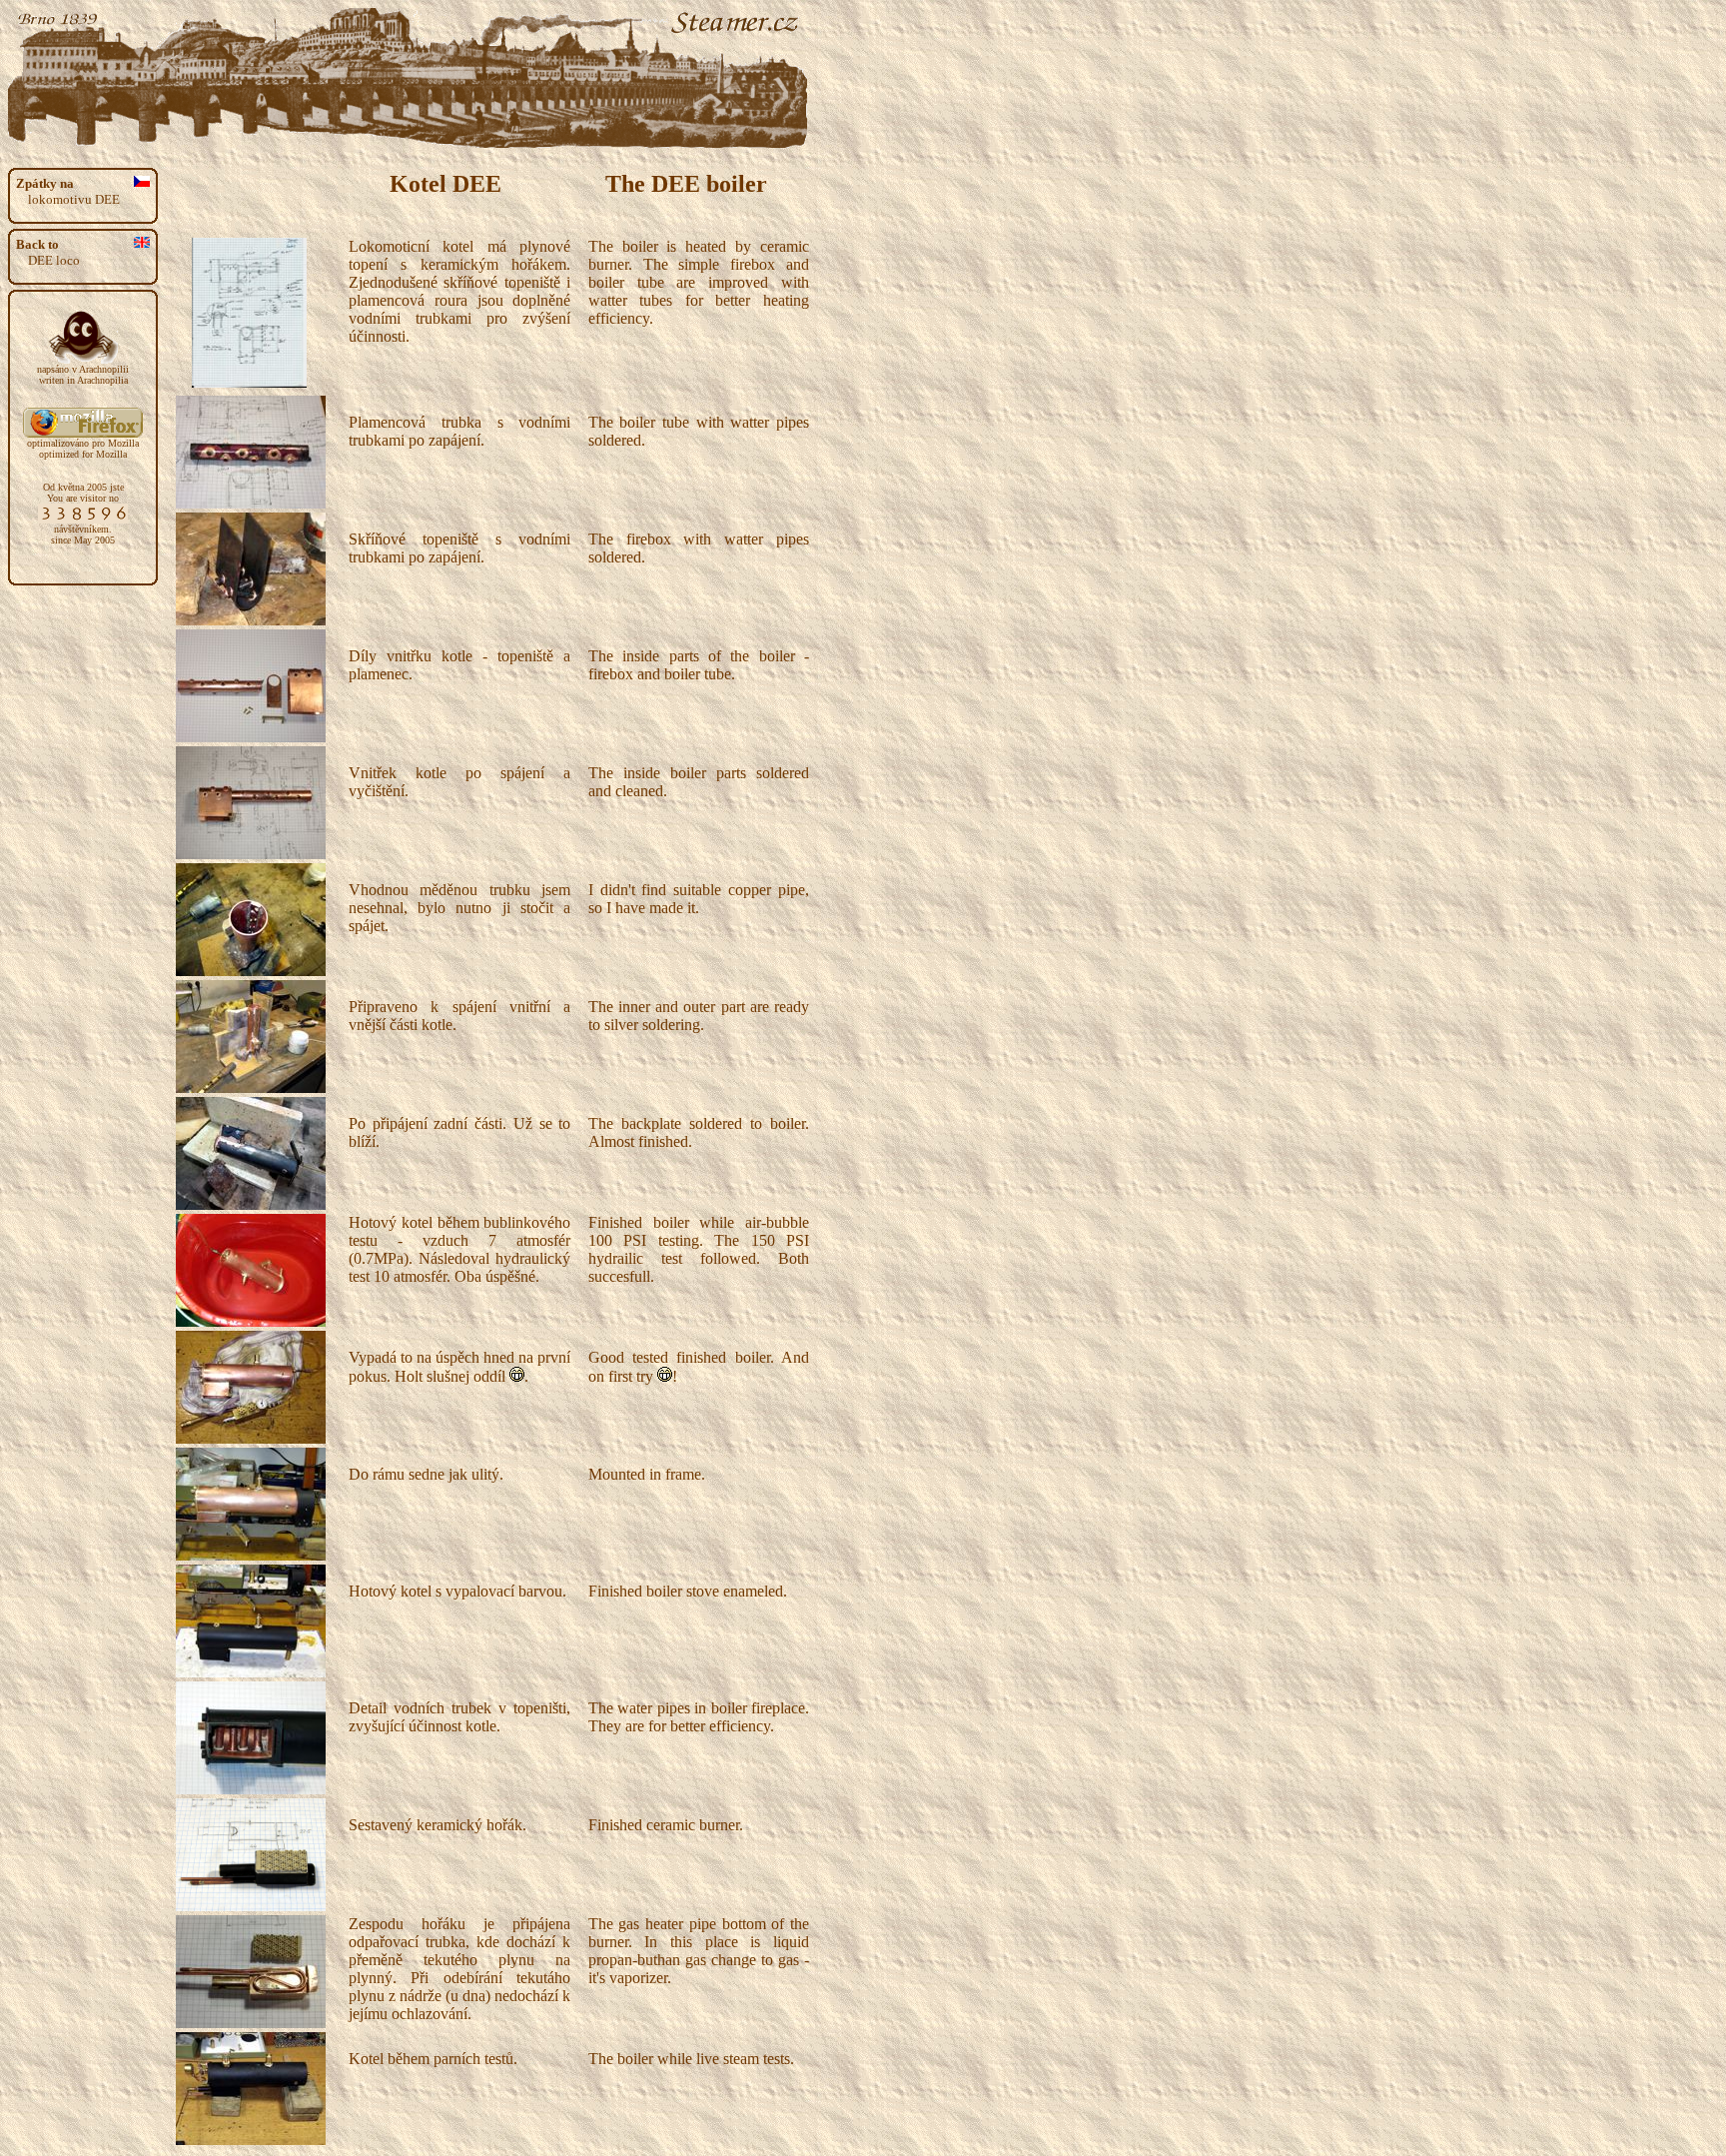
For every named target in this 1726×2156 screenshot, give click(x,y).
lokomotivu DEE (68, 191)
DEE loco (48, 252)
